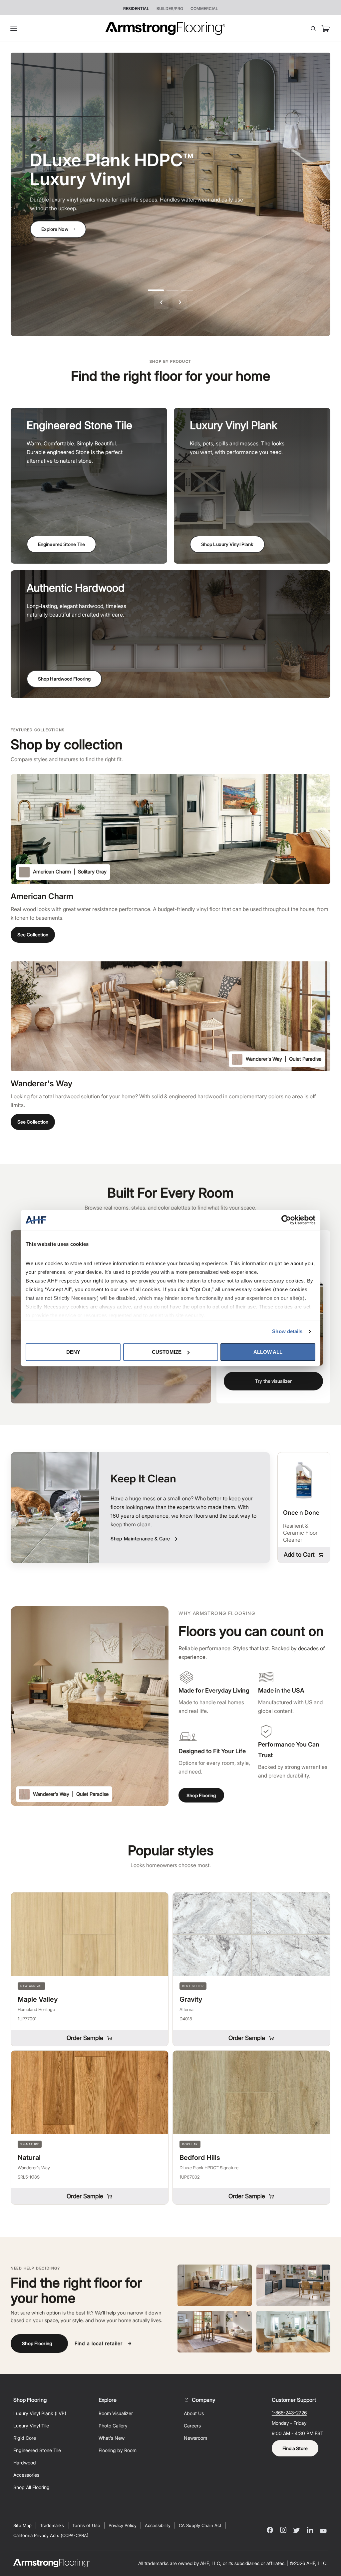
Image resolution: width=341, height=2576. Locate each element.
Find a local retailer (99, 2343)
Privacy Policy (123, 2525)
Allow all (268, 1352)
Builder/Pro (170, 9)
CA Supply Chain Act (200, 2525)
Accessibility (158, 2525)
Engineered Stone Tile (61, 544)
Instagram (283, 2530)
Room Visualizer (116, 2413)
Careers (192, 2426)
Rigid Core (25, 2438)
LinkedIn (310, 2530)
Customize (167, 1352)
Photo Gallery (113, 2426)
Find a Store (295, 2448)
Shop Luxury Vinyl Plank (227, 544)
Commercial (204, 9)
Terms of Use (86, 2525)
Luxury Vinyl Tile (31, 2426)
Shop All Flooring (31, 2487)
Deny (73, 1352)
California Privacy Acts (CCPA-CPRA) (51, 2535)
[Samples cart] (326, 29)
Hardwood (25, 2463)
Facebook (270, 2530)
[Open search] (313, 29)
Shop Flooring (201, 1795)
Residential (136, 9)
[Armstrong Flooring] (165, 29)
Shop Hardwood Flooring (64, 679)
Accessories (26, 2475)
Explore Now (55, 229)
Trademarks (52, 2525)
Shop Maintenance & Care (140, 1539)
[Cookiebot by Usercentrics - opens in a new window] (286, 1220)
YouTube (323, 2530)
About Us (194, 2413)
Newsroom (195, 2438)
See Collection (33, 935)
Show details (287, 1331)
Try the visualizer (273, 1381)
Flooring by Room (118, 2450)
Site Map (22, 2525)
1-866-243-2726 (289, 2413)
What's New (112, 2438)
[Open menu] (16, 29)
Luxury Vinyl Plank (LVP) (40, 2413)
